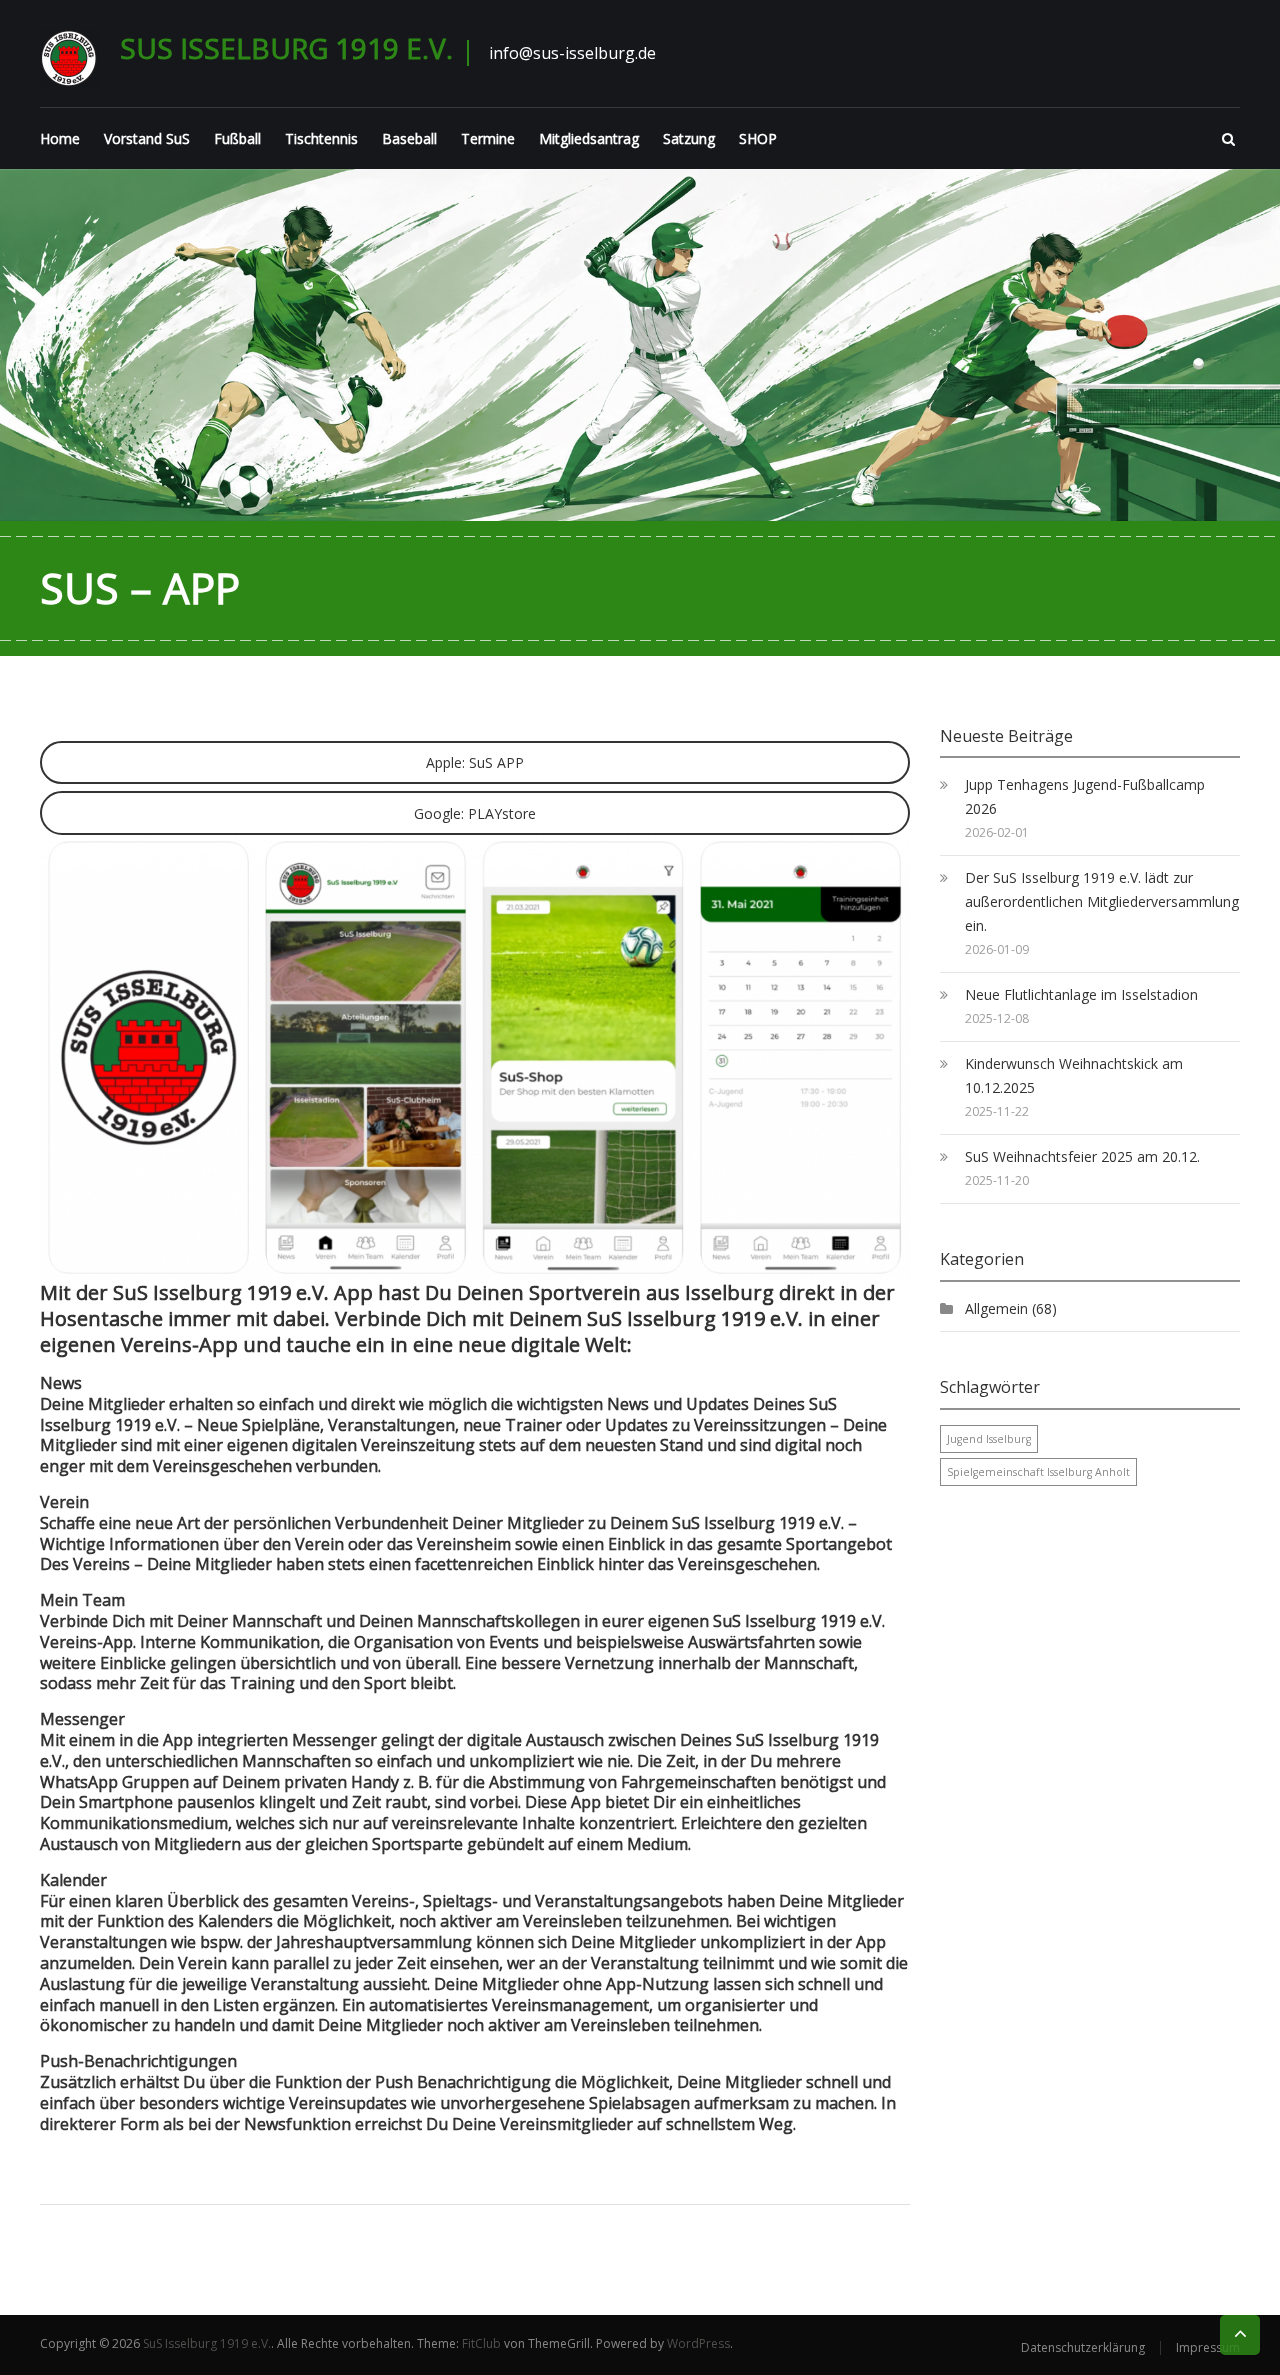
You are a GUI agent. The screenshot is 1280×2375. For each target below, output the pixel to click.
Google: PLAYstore (475, 813)
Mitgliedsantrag (589, 138)
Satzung (689, 138)
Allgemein (996, 1308)
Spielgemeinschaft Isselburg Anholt (1038, 1472)
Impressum (1208, 2347)
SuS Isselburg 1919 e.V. (286, 48)
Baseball (409, 138)
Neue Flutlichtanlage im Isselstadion (1081, 994)
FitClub (481, 2343)
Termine (488, 138)
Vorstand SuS (147, 138)
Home (60, 138)
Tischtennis (321, 138)
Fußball (237, 138)
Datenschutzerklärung (1083, 2347)
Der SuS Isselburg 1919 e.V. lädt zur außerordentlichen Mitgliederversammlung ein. (1102, 901)
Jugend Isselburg (989, 1439)
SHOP (758, 138)
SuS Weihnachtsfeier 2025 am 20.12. (1082, 1156)
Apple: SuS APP (475, 762)
